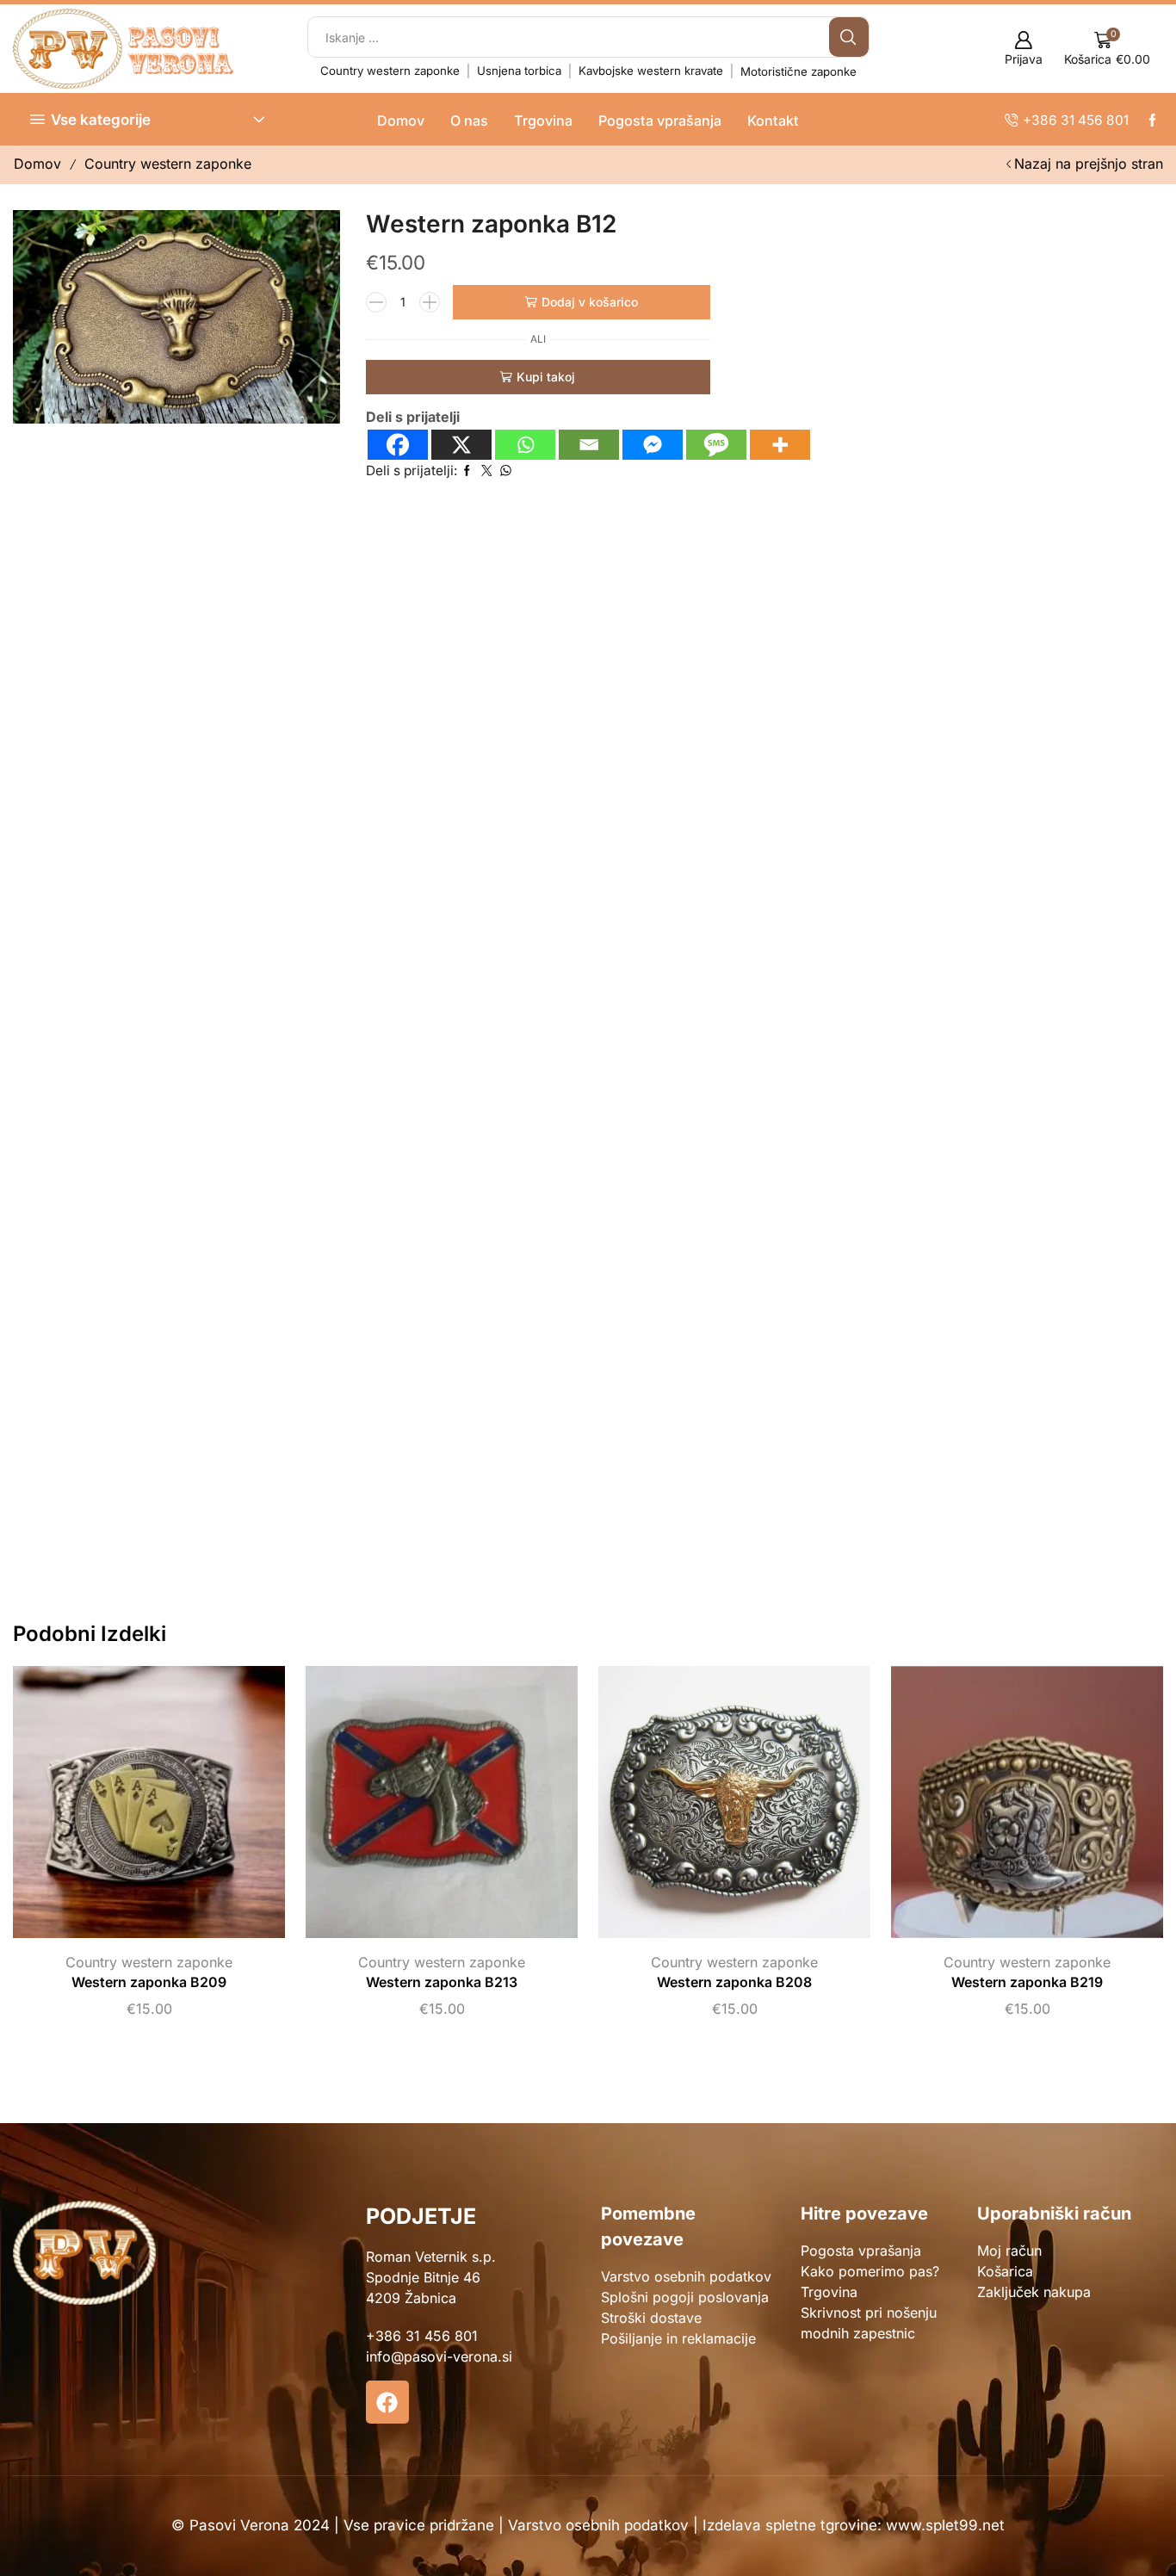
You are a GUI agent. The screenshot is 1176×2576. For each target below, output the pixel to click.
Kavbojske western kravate (651, 71)
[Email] (589, 445)
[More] (780, 445)
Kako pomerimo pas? (870, 2271)
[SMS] (716, 445)
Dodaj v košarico (590, 302)
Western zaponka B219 (1027, 1982)
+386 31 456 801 (422, 2336)
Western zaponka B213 (442, 1982)
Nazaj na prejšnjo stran (1089, 164)
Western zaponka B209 (149, 1982)
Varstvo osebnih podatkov (686, 2276)
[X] (461, 445)
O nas (469, 121)
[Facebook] (398, 445)
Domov (401, 121)
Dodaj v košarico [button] (132, 1808)
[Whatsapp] (525, 445)
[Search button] (849, 37)
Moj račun (1009, 2251)
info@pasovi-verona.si (439, 2356)
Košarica (1005, 2271)
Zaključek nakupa (1034, 2292)
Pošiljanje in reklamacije (678, 2338)
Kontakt (773, 121)
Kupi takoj (546, 377)
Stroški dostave (651, 2318)
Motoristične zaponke (798, 71)
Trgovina (543, 121)
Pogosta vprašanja (660, 121)
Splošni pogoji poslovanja (685, 2297)
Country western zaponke (390, 71)
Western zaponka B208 (734, 1982)
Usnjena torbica (519, 71)
